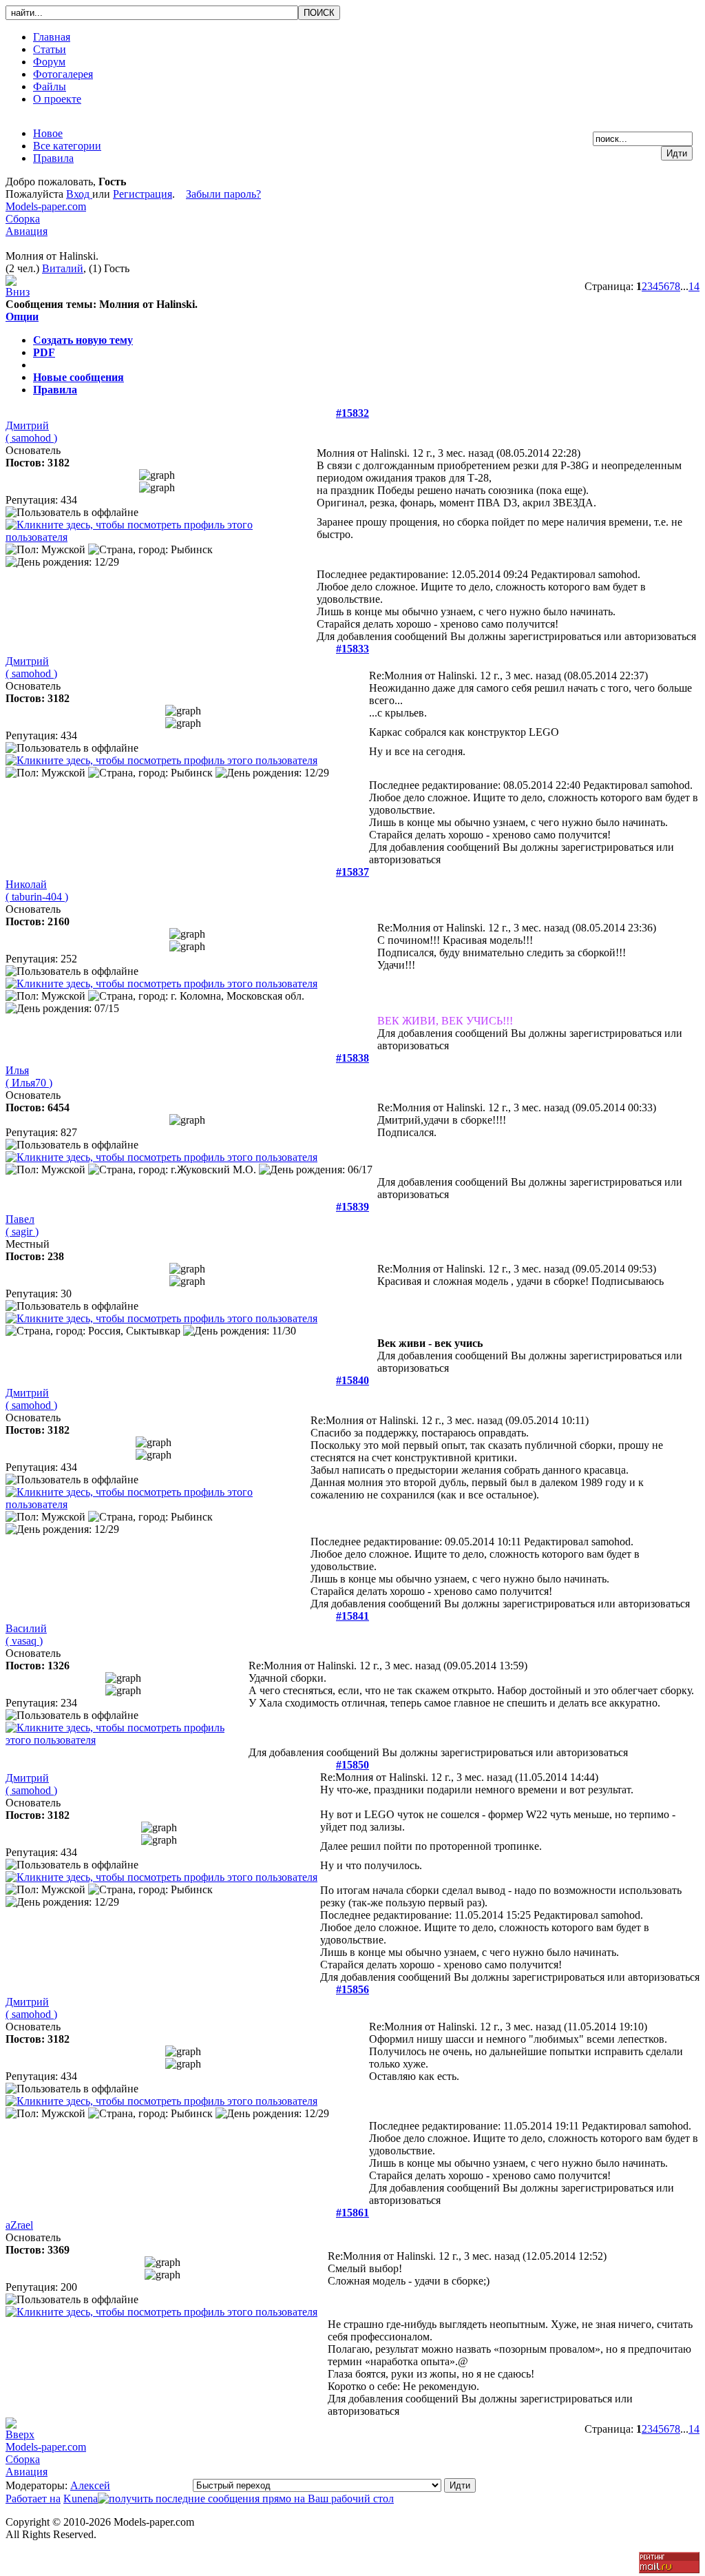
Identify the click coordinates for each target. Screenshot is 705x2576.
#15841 (352, 1616)
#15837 (352, 872)
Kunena (81, 2498)
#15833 (352, 649)
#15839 (352, 1207)
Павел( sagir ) (22, 1225)
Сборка (23, 219)
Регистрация (143, 194)
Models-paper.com (46, 206)
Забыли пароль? (223, 194)
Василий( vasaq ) (26, 1635)
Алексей (90, 2485)
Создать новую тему (83, 340)
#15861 (352, 2213)
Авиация (27, 231)
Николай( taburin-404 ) (37, 890)
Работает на (33, 2498)
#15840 (352, 1380)
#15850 (352, 1765)
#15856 (352, 1989)
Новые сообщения (78, 377)
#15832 (352, 413)
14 (694, 286)
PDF (44, 352)
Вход (79, 194)
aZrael (19, 2225)
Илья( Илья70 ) (29, 1076)
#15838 (352, 1058)
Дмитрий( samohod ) (31, 432)
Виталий (63, 268)
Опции (22, 317)
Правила (55, 390)
